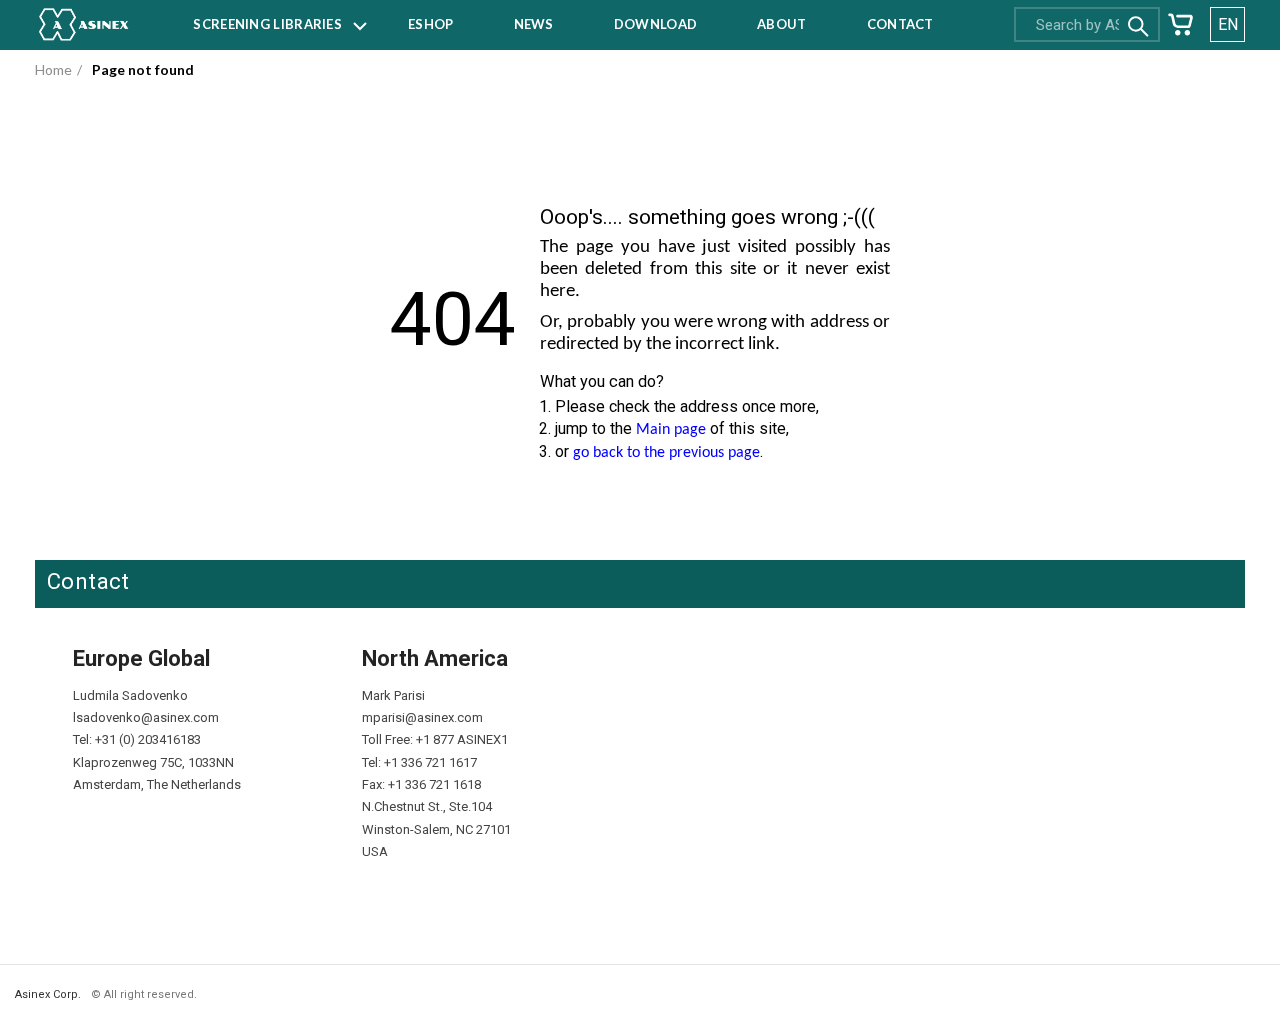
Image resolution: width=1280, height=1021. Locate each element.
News (534, 24)
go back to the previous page (666, 453)
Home (53, 69)
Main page (671, 430)
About (782, 24)
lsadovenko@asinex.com (146, 717)
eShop (431, 24)
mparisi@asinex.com (422, 717)
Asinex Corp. (48, 994)
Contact (900, 24)
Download (655, 24)
